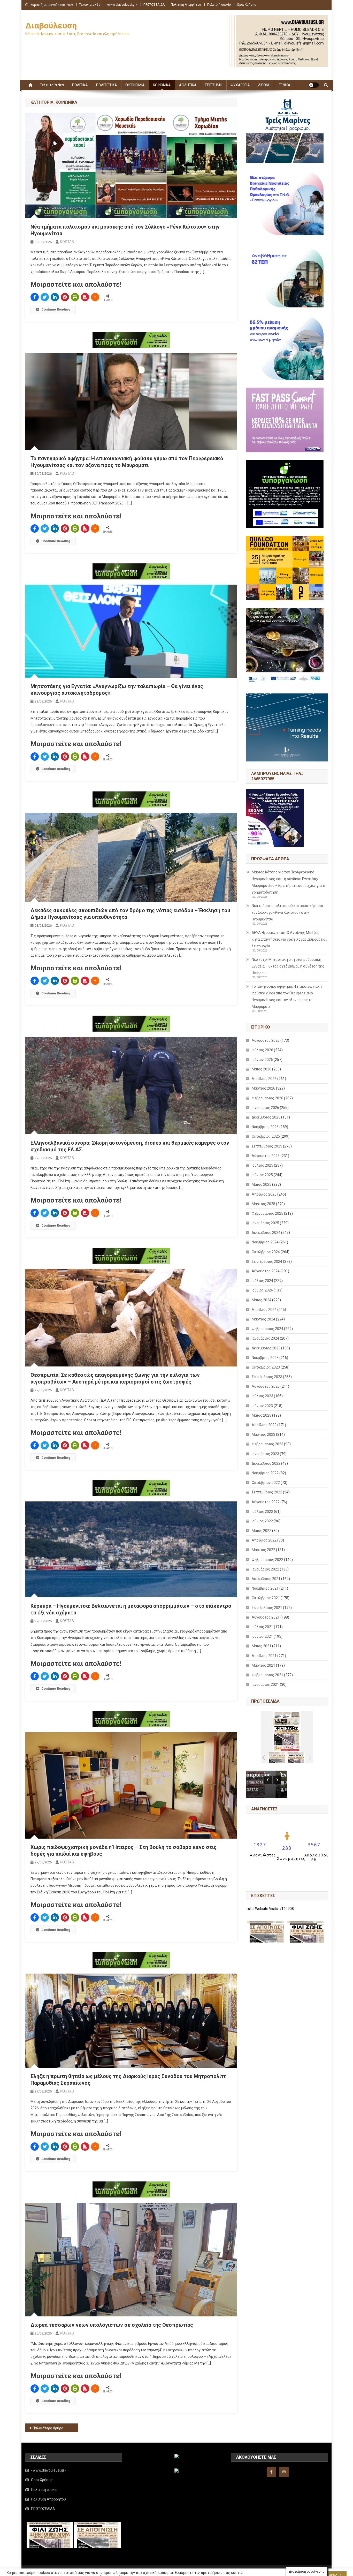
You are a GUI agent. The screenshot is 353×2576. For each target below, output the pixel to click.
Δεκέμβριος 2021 (266, 1579)
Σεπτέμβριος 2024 (267, 1261)
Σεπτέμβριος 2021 (267, 1608)
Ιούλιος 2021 (262, 1627)
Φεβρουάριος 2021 (267, 1675)
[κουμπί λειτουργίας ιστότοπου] (314, 85)
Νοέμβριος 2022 (265, 1473)
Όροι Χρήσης (247, 5)
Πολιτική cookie (219, 5)
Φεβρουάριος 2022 (267, 1560)
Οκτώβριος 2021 (266, 1598)
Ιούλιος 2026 (262, 1050)
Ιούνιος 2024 (262, 1290)
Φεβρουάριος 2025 (267, 1213)
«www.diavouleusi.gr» (122, 5)
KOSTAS (67, 242)
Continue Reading (56, 309)
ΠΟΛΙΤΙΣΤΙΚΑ (107, 85)
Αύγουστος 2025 (266, 1156)
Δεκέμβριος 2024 (266, 1233)
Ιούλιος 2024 (262, 1281)
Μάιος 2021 (262, 1646)
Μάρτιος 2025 (263, 1204)
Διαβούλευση (51, 26)
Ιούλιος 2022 (262, 1512)
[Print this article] (75, 297)
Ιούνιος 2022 (262, 1521)
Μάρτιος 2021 (263, 1665)
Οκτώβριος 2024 (266, 1252)
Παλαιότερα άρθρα (48, 2428)
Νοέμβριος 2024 (265, 1242)
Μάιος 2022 (262, 1531)
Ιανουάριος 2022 (265, 1569)
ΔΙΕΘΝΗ (264, 85)
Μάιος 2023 (262, 1415)
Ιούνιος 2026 (262, 1060)
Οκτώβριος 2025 (266, 1136)
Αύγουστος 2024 (266, 1271)
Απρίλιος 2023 (264, 1425)
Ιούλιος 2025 (262, 1165)
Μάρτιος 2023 (263, 1434)
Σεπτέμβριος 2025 (267, 1146)
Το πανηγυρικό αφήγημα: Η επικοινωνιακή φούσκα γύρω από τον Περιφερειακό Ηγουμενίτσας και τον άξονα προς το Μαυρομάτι (287, 996)
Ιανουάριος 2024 (265, 1338)
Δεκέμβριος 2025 (266, 1117)
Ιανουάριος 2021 (265, 1684)
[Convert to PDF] (85, 297)
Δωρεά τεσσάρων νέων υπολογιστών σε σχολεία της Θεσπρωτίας (112, 2325)
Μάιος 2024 (262, 1300)
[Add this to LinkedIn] (55, 297)
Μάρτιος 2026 (263, 1088)
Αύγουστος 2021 (266, 1617)
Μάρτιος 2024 (263, 1319)
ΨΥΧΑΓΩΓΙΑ (240, 85)
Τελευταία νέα (90, 5)
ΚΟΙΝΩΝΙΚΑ (162, 85)
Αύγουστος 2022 (266, 1502)
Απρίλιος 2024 (264, 1310)
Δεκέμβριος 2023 (266, 1348)
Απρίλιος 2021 (264, 1656)
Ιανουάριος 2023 (265, 1454)
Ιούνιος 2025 (262, 1175)
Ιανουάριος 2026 (265, 1108)
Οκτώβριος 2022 (266, 1483)
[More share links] (95, 297)
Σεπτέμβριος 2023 (267, 1377)
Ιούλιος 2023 (262, 1396)
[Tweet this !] (45, 297)
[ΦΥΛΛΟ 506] (296, 1758)
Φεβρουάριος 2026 (267, 1098)
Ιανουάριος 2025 (265, 1223)
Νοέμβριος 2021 (265, 1588)
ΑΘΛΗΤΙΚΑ (188, 85)
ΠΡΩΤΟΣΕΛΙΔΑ (154, 5)
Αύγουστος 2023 (266, 1386)
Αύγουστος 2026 (266, 1040)
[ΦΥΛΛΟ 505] (277, 1758)
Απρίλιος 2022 (264, 1540)
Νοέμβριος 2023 (265, 1358)
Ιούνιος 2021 (262, 1636)
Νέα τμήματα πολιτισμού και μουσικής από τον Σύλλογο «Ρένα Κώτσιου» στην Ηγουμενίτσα (287, 912)
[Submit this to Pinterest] (65, 297)
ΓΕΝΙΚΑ (285, 85)
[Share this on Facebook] (35, 297)
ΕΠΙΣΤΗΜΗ (214, 85)
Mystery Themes (142, 2570)
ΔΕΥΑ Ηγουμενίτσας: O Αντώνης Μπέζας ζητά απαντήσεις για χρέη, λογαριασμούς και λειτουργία (289, 939)
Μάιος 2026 (262, 1069)
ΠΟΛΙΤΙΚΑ (80, 85)
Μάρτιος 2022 (263, 1550)
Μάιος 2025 (262, 1184)
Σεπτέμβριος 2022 (267, 1492)
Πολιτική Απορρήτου (186, 5)
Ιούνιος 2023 (262, 1406)
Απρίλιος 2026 (264, 1079)
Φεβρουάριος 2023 (267, 1444)
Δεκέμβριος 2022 (266, 1463)
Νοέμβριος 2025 (265, 1127)
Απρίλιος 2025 (264, 1194)
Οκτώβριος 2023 (266, 1367)
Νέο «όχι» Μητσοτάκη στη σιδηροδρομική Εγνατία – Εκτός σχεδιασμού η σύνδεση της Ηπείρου (288, 966)
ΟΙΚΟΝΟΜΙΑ (135, 85)
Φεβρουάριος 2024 (267, 1329)
